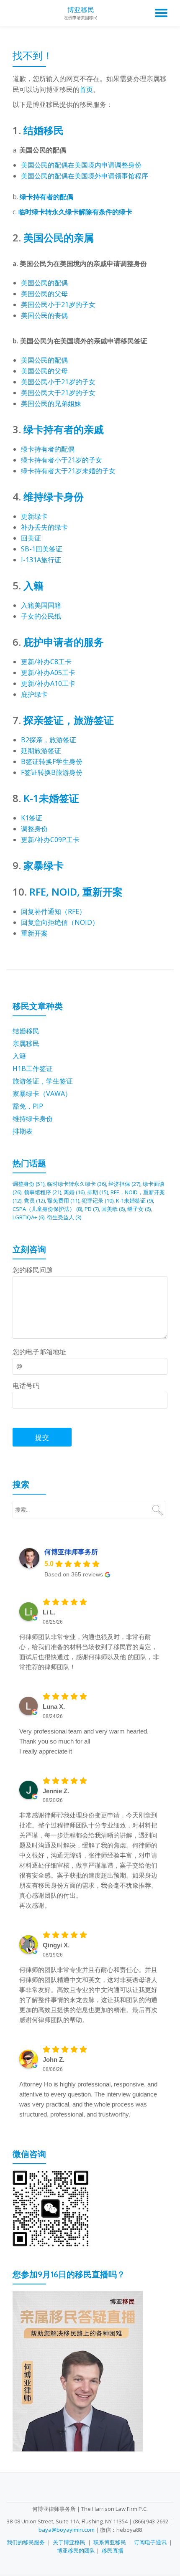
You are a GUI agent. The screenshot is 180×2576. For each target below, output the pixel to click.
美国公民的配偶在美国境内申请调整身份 (81, 165)
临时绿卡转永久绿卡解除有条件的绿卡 (75, 212)
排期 (98, 1192)
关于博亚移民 (69, 2542)
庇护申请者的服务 (64, 642)
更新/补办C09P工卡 (50, 840)
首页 (86, 89)
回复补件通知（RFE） (53, 911)
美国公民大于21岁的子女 (58, 393)
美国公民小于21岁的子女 (58, 305)
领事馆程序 (42, 1192)
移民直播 (113, 2551)
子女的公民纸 (41, 616)
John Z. (54, 2060)
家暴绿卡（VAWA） (42, 1094)
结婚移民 (44, 130)
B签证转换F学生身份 (52, 761)
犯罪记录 (98, 1200)
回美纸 (113, 1209)
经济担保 (124, 1184)
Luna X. (54, 1707)
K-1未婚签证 (51, 798)
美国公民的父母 (44, 294)
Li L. (49, 1612)
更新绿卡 (34, 516)
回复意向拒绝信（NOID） (60, 922)
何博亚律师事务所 (71, 1552)
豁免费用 (63, 1200)
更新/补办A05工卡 (48, 673)
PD (92, 1209)
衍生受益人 (64, 1217)
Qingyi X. (56, 1945)
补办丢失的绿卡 (44, 527)
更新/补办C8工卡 (46, 662)
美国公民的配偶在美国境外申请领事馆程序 (85, 176)
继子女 (139, 1209)
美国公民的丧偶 (44, 315)
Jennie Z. (56, 1791)
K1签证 (32, 818)
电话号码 (26, 1386)
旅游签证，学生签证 (43, 1081)
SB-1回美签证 (42, 549)
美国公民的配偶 (44, 283)
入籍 (33, 585)
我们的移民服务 (26, 2542)
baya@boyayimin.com (67, 2530)
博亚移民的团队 (76, 2551)
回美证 (31, 538)
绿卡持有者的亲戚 (64, 429)
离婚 (74, 1192)
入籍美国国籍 (41, 605)
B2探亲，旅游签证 (49, 740)
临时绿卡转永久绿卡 (76, 1184)
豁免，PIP (28, 1106)
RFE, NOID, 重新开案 (76, 892)
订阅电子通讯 (150, 2542)
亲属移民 (26, 1043)
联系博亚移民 (110, 2542)
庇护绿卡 (34, 694)
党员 (34, 1200)
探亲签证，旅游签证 (69, 720)
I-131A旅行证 (41, 560)
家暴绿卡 (44, 865)
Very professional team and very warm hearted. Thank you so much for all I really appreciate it (84, 1741)
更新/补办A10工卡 (48, 683)
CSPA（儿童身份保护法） (47, 1209)
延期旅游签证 (41, 751)
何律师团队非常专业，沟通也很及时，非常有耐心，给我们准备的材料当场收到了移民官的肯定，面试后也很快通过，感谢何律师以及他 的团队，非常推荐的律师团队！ (89, 1652)
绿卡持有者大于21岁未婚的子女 (68, 471)
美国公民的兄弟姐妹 (51, 404)
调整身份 (34, 829)
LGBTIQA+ (28, 1217)
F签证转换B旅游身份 (52, 772)
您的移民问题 (33, 1270)
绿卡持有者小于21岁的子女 (62, 460)
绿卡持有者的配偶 (46, 197)
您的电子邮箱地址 (39, 1352)
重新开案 (34, 933)
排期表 (23, 1131)
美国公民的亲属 (59, 237)
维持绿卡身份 (54, 496)
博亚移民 (81, 10)
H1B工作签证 (33, 1068)
